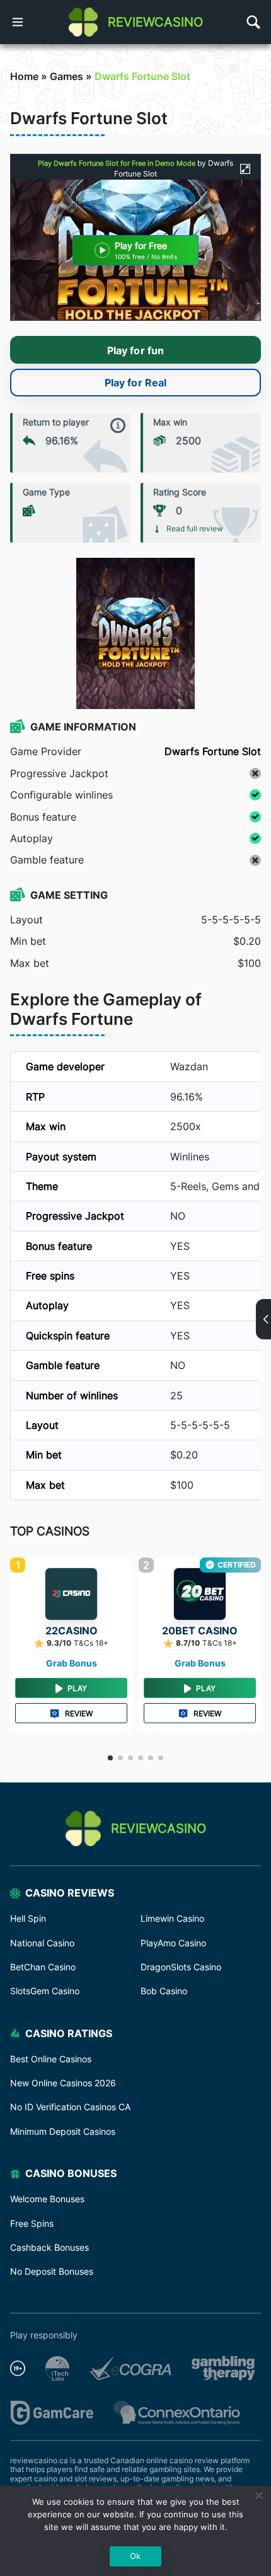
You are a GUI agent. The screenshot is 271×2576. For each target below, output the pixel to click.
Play (77, 1688)
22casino (72, 1631)
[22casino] (71, 1594)
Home (24, 76)
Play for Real (135, 383)
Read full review (195, 529)
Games (66, 76)
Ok (135, 2556)
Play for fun (135, 350)
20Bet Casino (200, 1631)
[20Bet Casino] (200, 1594)
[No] (258, 2495)
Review (79, 1713)
